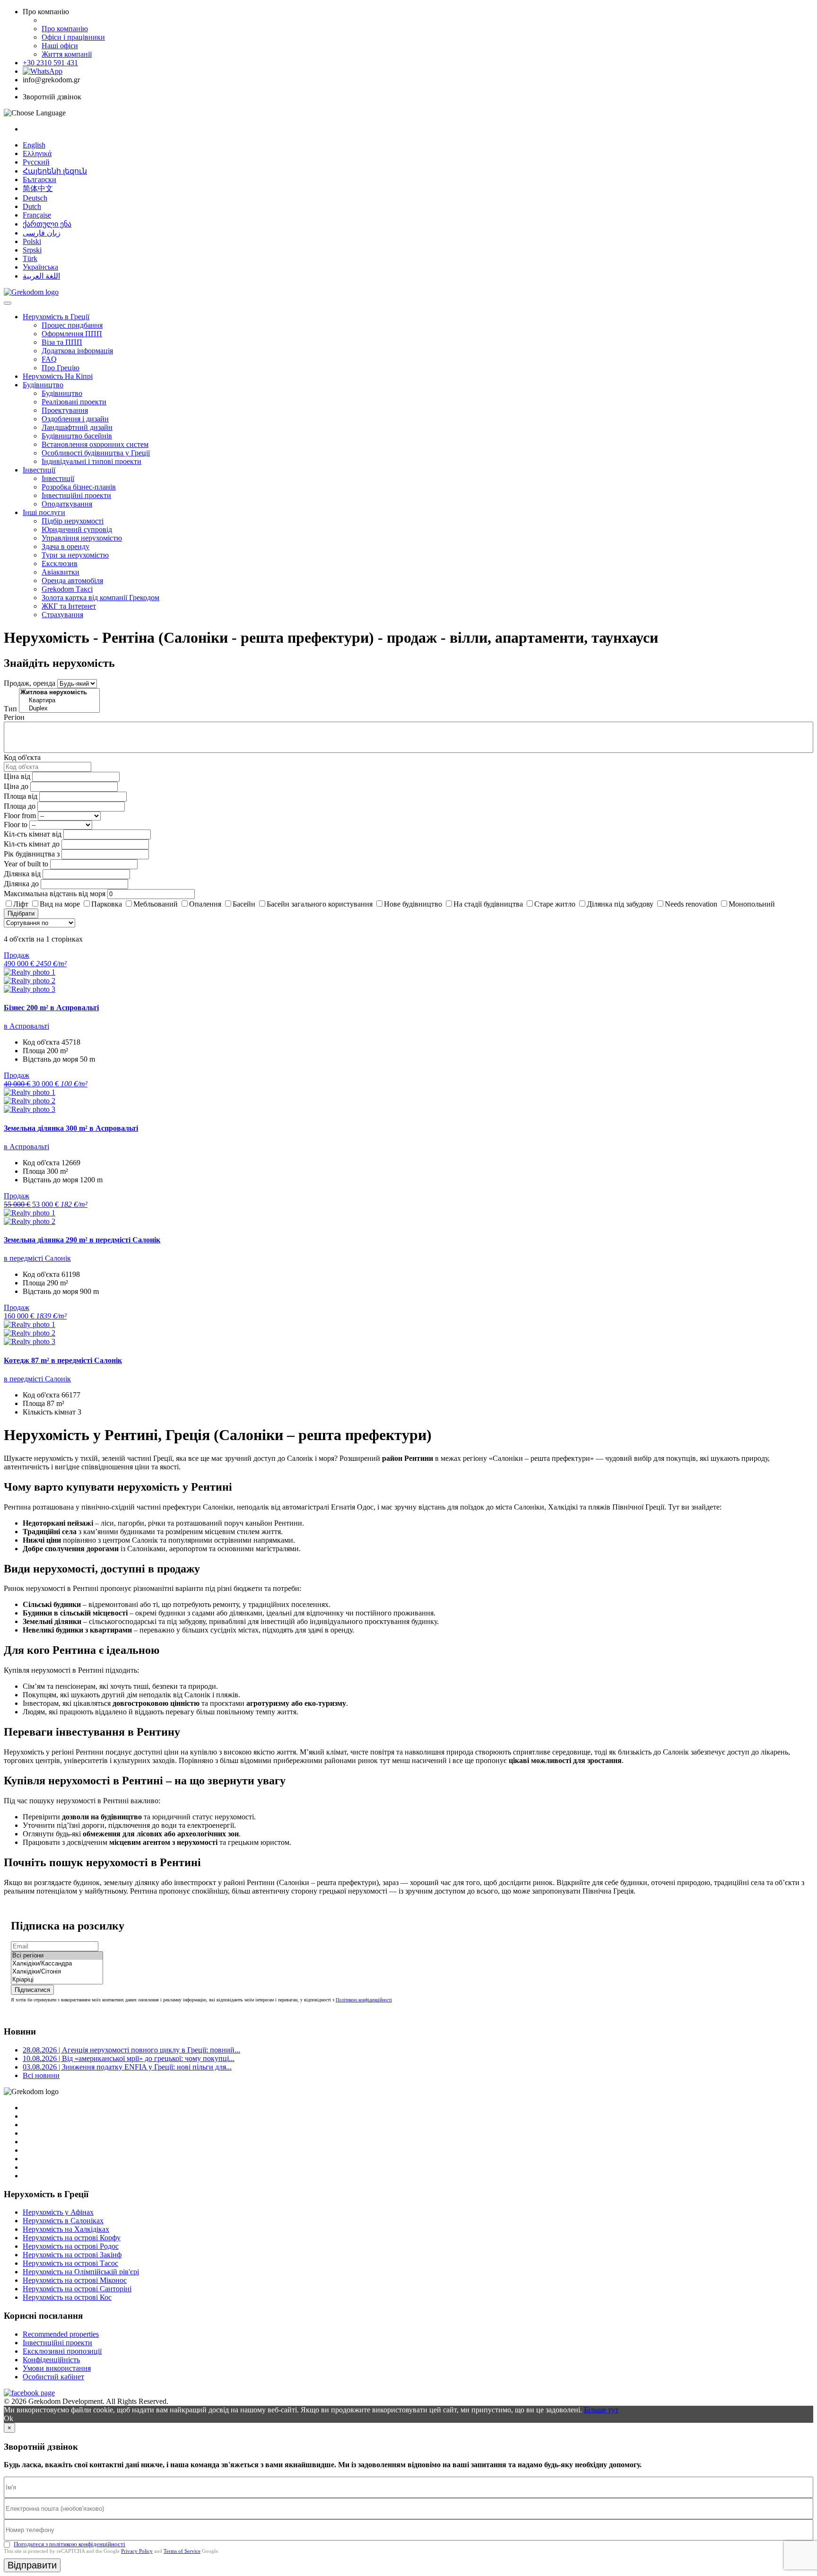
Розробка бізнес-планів (79, 487)
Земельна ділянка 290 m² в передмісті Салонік (82, 1240)
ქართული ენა (47, 224)
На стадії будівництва (488, 904)
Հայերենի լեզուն (55, 171)
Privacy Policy (137, 2551)
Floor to (16, 825)
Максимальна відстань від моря (55, 894)
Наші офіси (60, 46)
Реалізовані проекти (74, 402)
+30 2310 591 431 (50, 63)
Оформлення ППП (72, 334)
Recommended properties (61, 2334)
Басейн (244, 904)
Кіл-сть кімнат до (32, 844)
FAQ (49, 359)
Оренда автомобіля (72, 581)
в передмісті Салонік (37, 1258)
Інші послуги (44, 512)
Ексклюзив (60, 563)
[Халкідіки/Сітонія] (57, 1972)
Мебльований (156, 904)
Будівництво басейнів (77, 436)
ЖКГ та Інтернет (69, 606)
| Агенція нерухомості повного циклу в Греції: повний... (131, 2050)
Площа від (21, 796)
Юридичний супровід (77, 529)
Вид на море (60, 904)
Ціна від (17, 776)
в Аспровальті (26, 1026)
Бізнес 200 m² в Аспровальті (51, 1008)
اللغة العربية (41, 276)
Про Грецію (61, 368)
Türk (30, 258)
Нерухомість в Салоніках (63, 2221)
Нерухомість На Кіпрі (58, 376)
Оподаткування (67, 504)
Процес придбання (72, 325)
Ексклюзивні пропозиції (62, 2351)
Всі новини (41, 2075)
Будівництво (43, 385)
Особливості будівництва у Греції (96, 453)
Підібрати (21, 913)
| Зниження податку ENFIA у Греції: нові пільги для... (127, 2067)
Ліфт (21, 904)
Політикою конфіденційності (364, 2000)
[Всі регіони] (57, 1956)
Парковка (107, 904)
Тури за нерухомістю (75, 555)
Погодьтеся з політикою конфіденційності (70, 2544)
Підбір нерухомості (73, 521)
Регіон (14, 717)
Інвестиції (39, 470)
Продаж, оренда (30, 683)
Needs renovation (691, 904)
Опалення (205, 904)
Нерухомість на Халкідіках (66, 2229)
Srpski (32, 250)
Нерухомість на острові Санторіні (77, 2289)
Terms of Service (182, 2551)
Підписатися (32, 1990)
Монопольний (752, 904)
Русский (36, 162)
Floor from (20, 816)
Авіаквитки (61, 572)
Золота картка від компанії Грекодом (100, 598)
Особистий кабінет (53, 2377)
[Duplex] (59, 709)
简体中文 (38, 188)
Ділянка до (21, 884)
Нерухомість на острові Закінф (72, 2255)
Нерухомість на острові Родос (71, 2246)
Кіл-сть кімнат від (33, 834)
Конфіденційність (51, 2360)
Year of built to (26, 864)
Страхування (62, 615)
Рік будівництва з (32, 854)
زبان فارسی (42, 233)
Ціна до (16, 786)
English (34, 145)
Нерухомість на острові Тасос (70, 2263)
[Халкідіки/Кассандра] (57, 1964)
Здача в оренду (65, 546)
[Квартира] (59, 701)
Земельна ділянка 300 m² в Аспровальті (71, 1128)
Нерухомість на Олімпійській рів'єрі (81, 2272)
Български (39, 179)
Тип (10, 709)
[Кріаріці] (57, 1980)
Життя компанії (67, 54)
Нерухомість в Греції (56, 317)
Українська (40, 267)
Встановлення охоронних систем (95, 444)
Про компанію (65, 29)
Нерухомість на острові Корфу (72, 2238)
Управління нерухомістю (82, 538)
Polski (32, 241)
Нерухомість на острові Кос (67, 2297)
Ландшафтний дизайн (77, 427)
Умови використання (57, 2368)
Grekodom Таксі (67, 589)
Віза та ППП (62, 342)
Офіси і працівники (73, 37)
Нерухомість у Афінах (58, 2212)
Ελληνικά (37, 153)
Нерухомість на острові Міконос (75, 2280)
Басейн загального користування (320, 904)
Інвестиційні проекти (76, 495)
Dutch (32, 206)
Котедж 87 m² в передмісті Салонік (63, 1360)
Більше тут (601, 2410)
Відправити (32, 2565)
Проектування (65, 410)
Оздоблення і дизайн (75, 419)
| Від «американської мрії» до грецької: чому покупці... (129, 2058)
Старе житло (555, 904)
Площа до (20, 806)
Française (37, 215)
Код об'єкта (22, 757)
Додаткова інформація (77, 351)
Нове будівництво (413, 904)
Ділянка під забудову (620, 904)
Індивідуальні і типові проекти (91, 461)
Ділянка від (22, 874)
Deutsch (35, 198)
